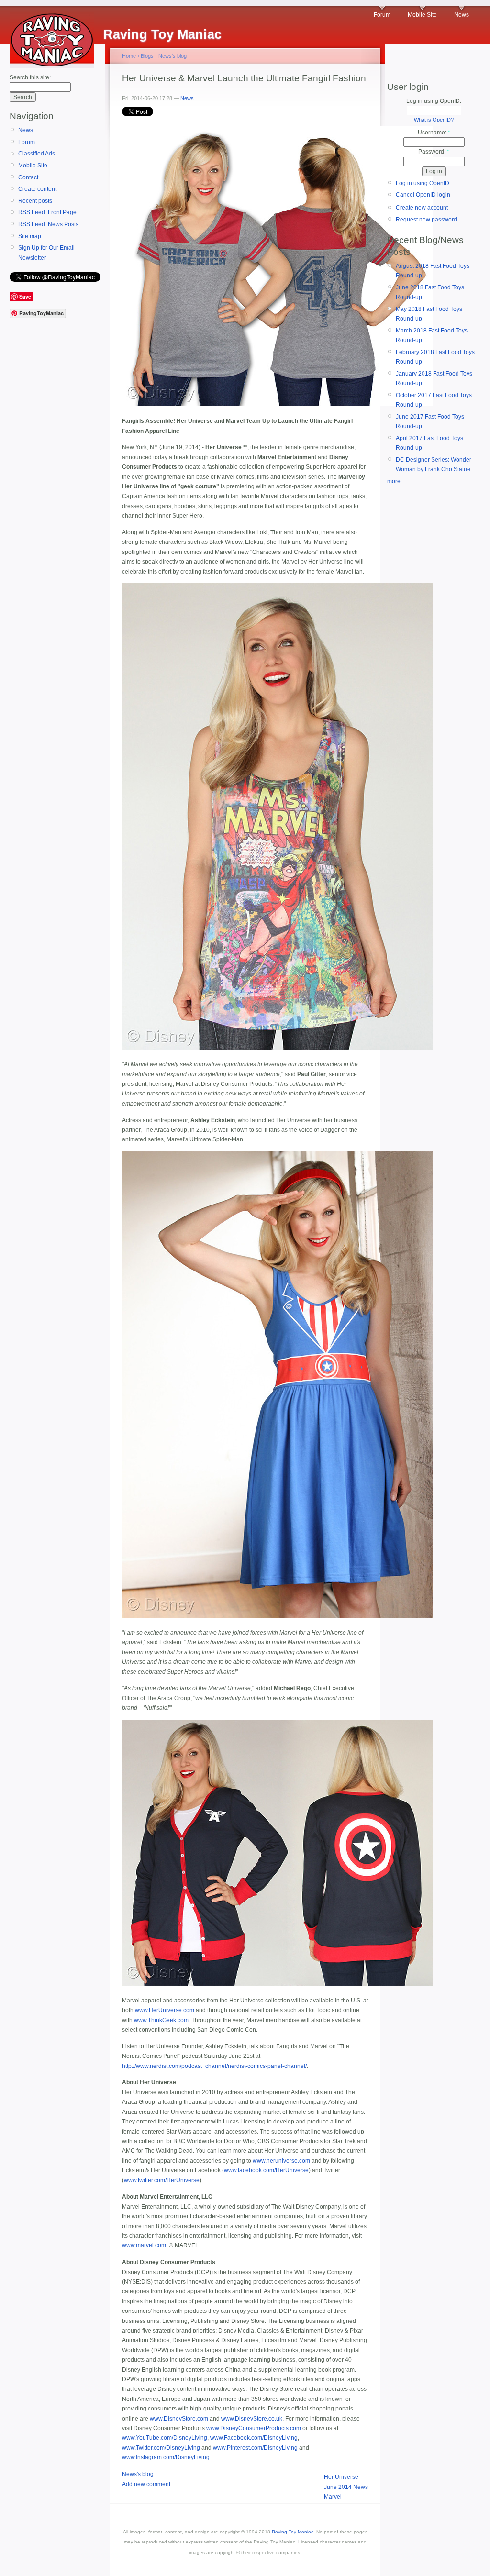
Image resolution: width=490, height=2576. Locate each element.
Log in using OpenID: (434, 101)
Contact (28, 177)
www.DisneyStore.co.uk (252, 2419)
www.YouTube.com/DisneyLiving (165, 2438)
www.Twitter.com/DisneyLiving (161, 2448)
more (394, 481)
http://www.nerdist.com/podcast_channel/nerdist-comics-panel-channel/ (214, 2066)
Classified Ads (37, 154)
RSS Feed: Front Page (47, 212)
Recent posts (35, 201)
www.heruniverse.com (281, 2161)
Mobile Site (422, 15)
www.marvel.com (144, 2245)
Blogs (147, 56)
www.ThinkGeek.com (161, 2020)
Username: (434, 133)
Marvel (333, 2497)
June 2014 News (346, 2487)
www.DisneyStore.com (179, 2419)
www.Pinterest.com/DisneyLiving (255, 2448)
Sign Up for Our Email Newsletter (46, 253)
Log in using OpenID (423, 183)
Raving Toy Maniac (293, 2532)
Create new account (422, 208)
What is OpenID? (434, 120)
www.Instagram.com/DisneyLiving (166, 2457)
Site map (30, 236)
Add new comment (146, 2484)
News (462, 15)
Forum (382, 15)
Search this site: (30, 77)
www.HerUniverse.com (165, 2010)
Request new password (426, 220)
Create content (37, 189)
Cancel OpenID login (423, 195)
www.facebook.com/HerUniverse (266, 2170)
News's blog (173, 56)
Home (129, 56)
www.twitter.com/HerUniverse (162, 2180)
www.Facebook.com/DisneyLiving (254, 2438)
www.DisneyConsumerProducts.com (254, 2428)
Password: (434, 152)
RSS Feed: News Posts (48, 224)
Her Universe (341, 2477)
